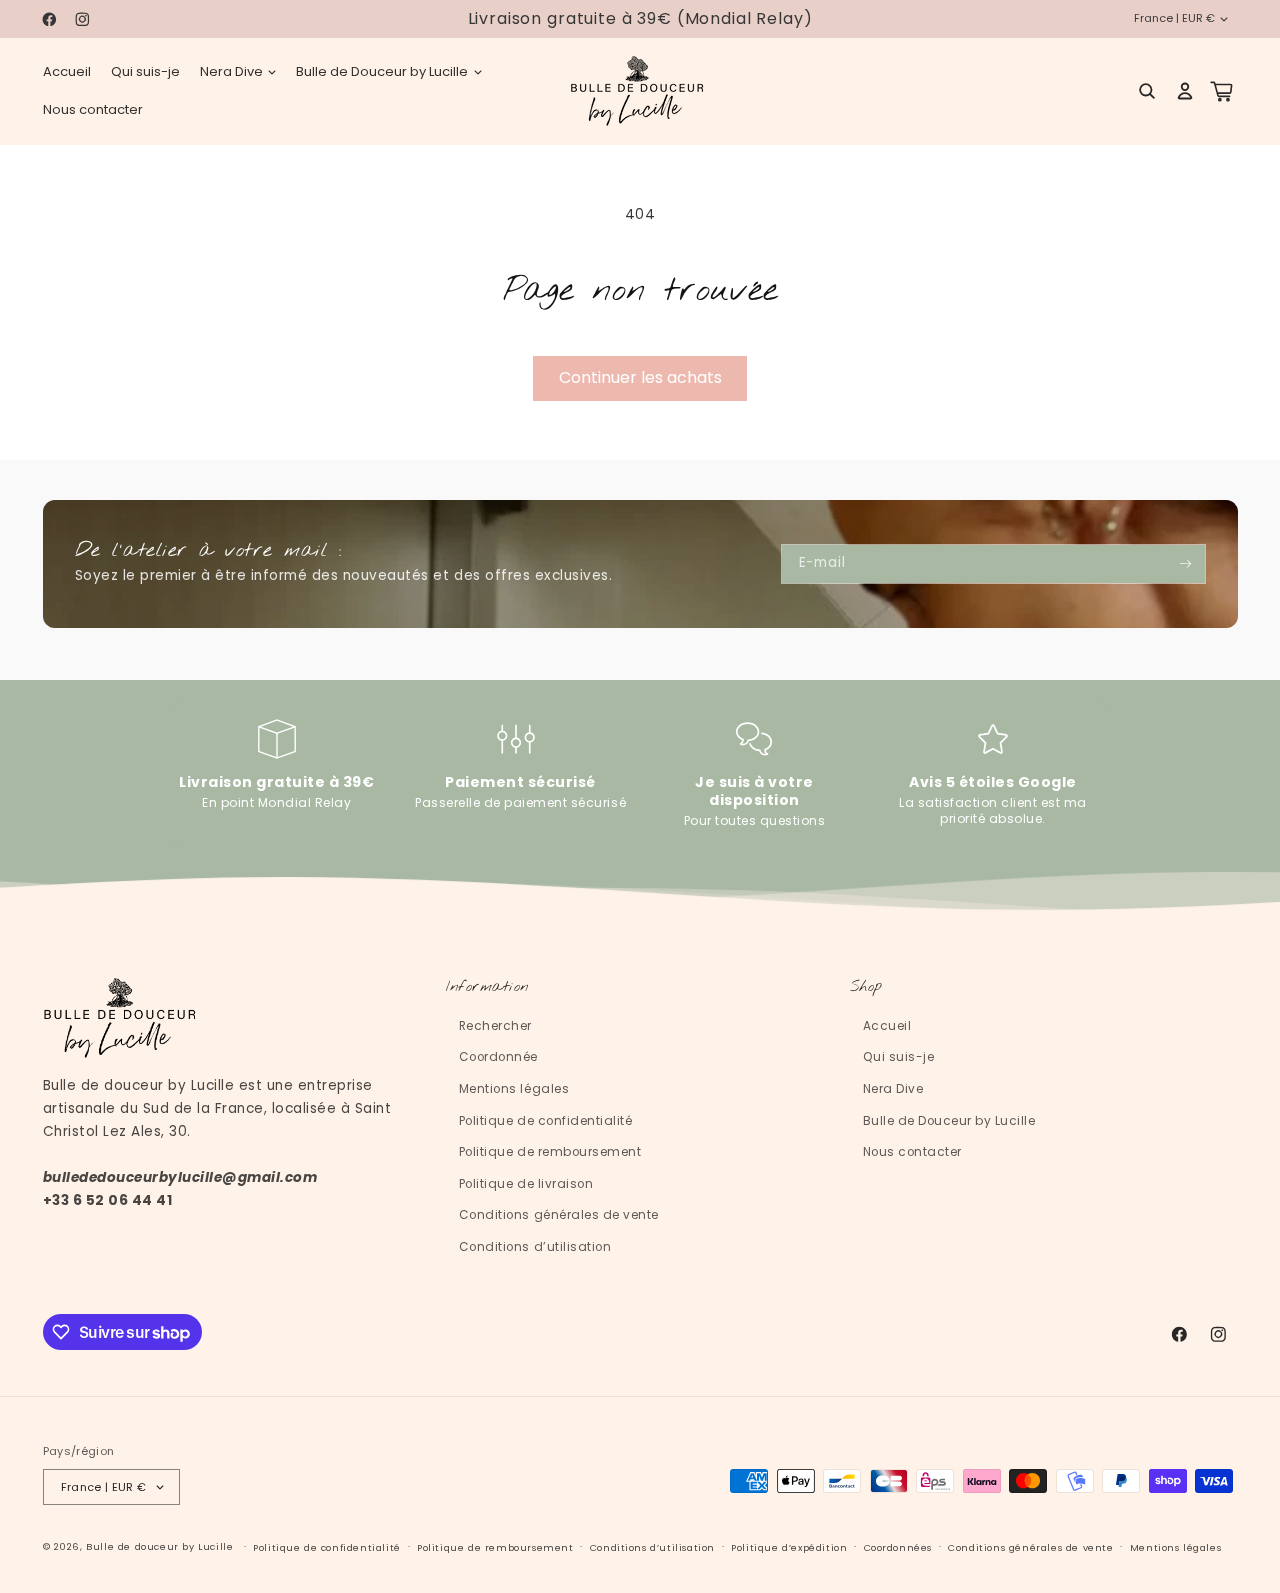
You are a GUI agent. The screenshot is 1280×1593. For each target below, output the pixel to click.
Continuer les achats (640, 377)
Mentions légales (514, 1089)
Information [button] (487, 987)
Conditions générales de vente (559, 1215)
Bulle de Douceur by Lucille (949, 1121)
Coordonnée (498, 1057)
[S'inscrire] (1185, 564)
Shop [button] (866, 987)
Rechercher (495, 1026)
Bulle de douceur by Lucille (159, 1546)
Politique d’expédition (789, 1547)
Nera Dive (893, 1089)
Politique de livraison (526, 1184)
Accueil (887, 1026)
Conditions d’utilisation (535, 1247)
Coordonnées (898, 1547)
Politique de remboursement (550, 1152)
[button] (238, 72)
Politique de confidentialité (545, 1121)
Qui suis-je (899, 1057)
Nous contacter (912, 1152)
